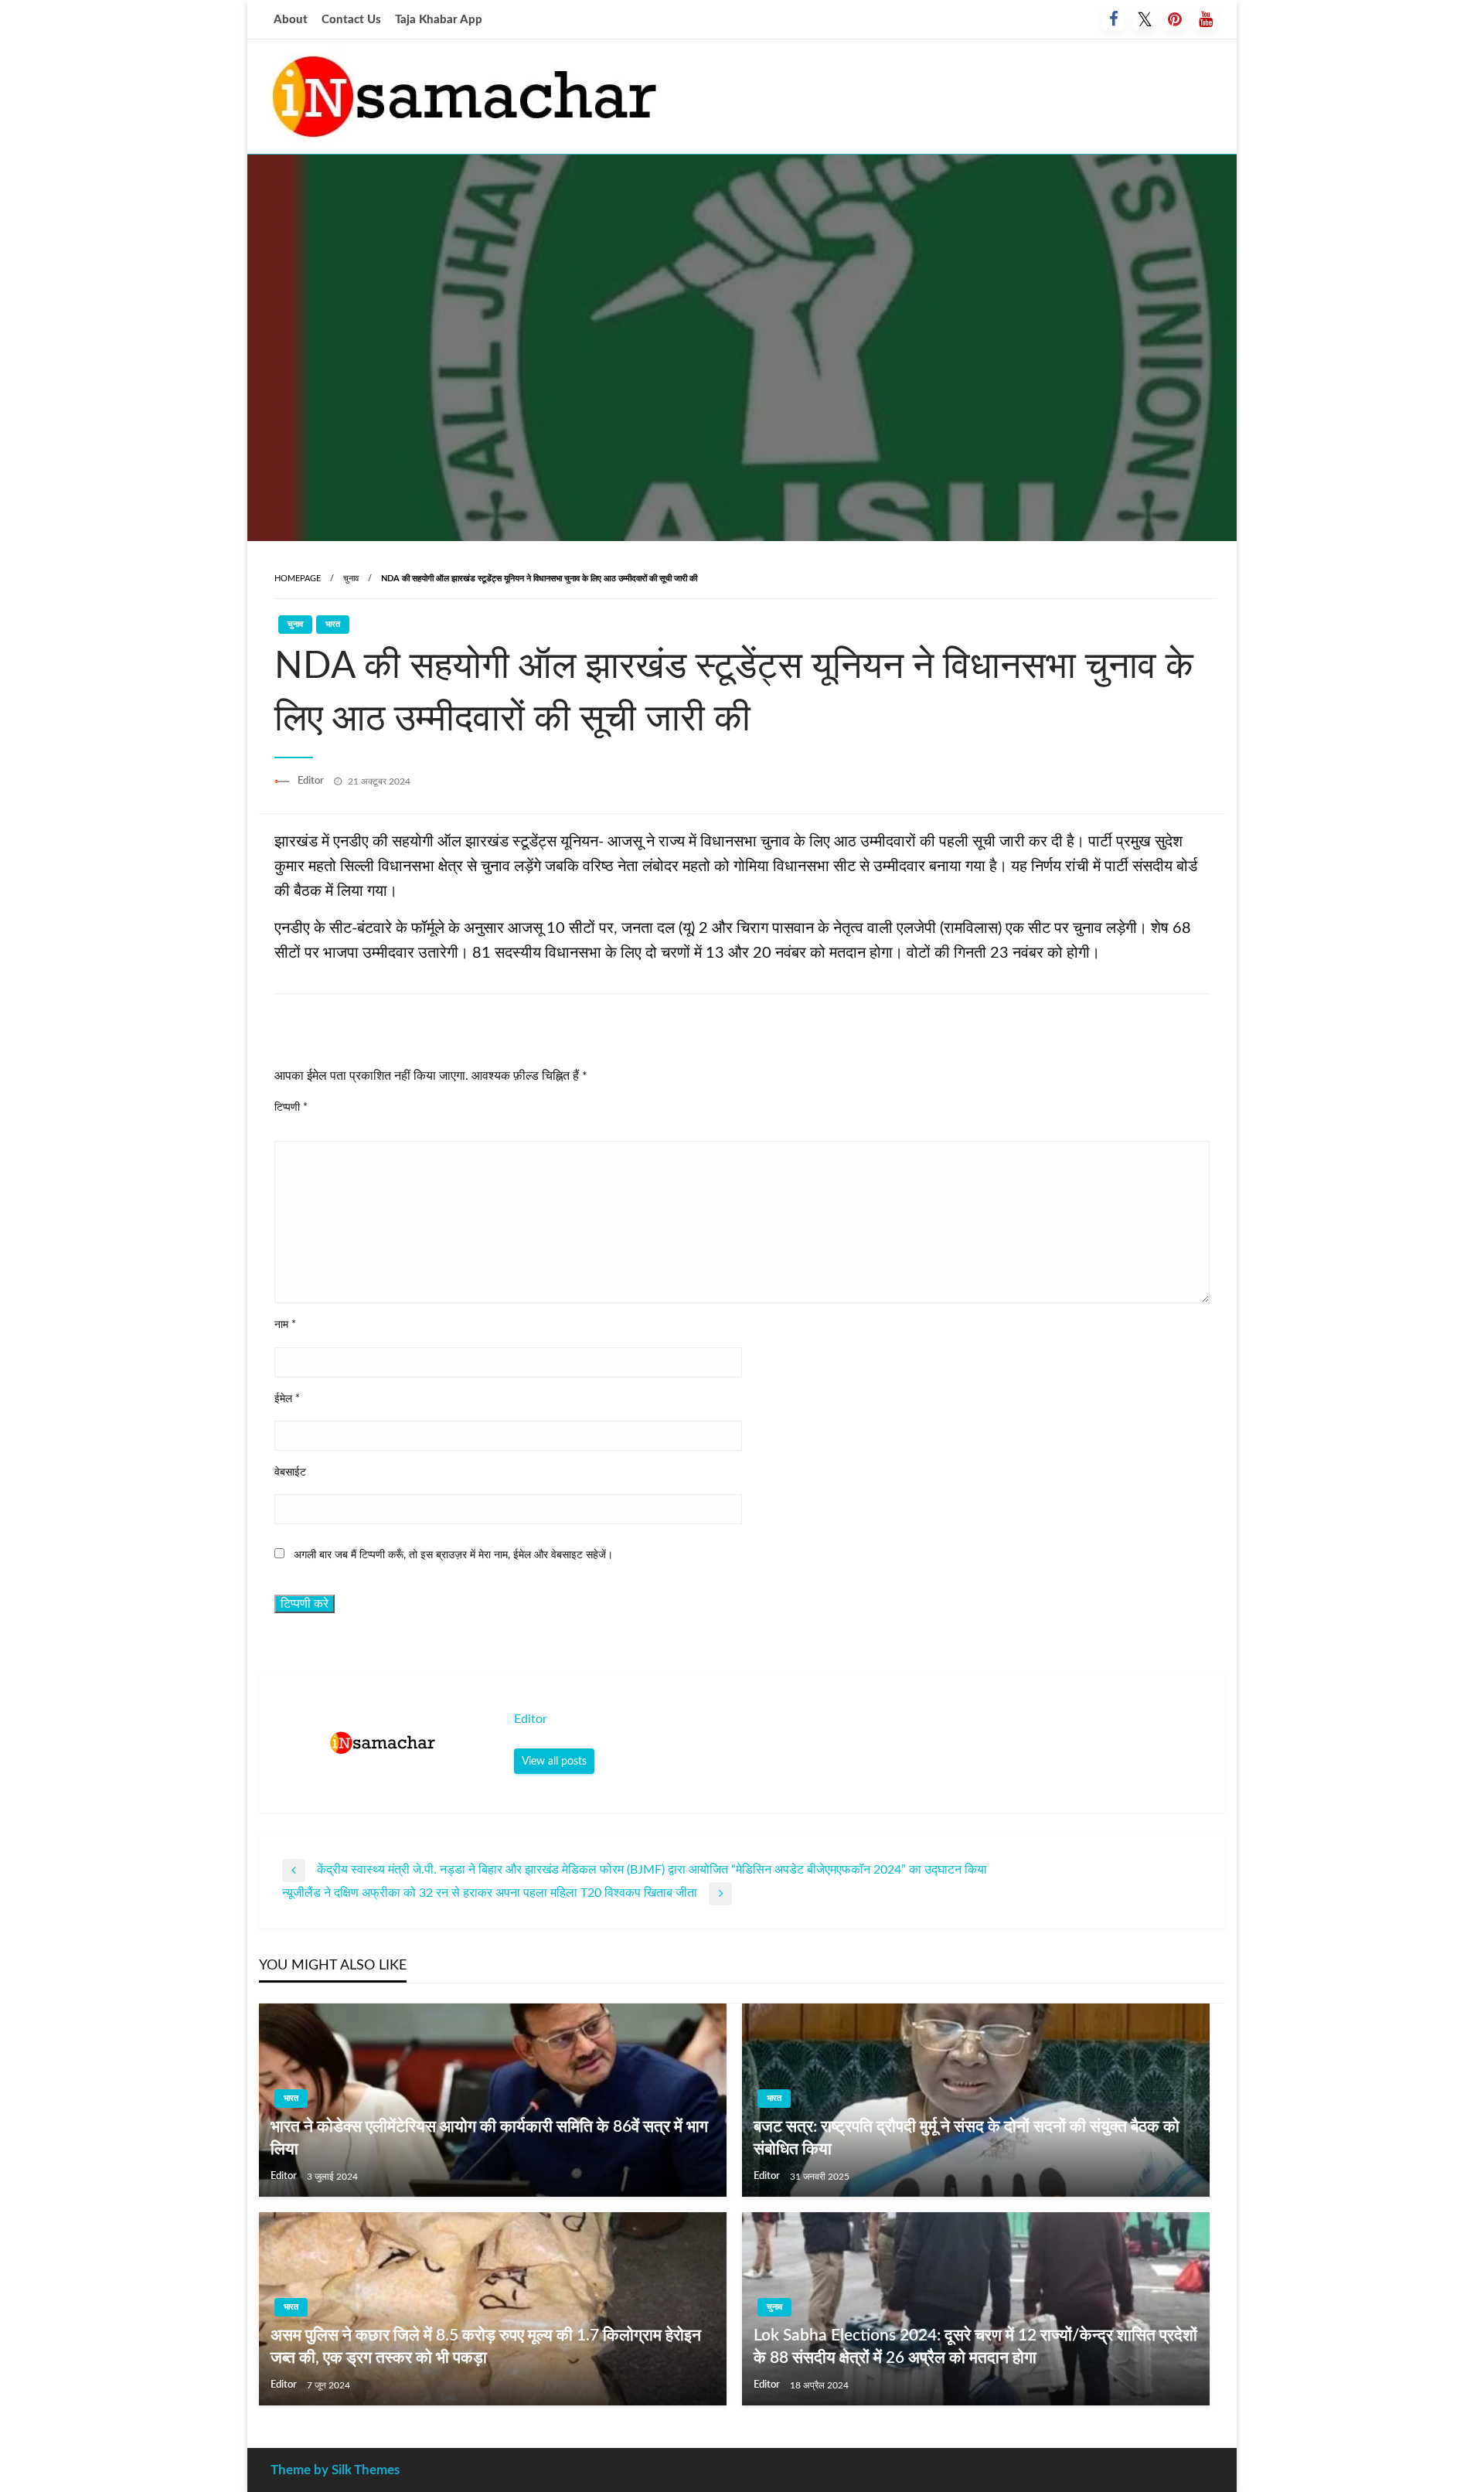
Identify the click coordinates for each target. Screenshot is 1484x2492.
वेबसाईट (290, 1472)
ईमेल (287, 1399)
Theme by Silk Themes (335, 2470)
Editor (312, 781)
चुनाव (351, 579)
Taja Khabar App (439, 20)
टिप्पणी (291, 1108)
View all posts (554, 1761)
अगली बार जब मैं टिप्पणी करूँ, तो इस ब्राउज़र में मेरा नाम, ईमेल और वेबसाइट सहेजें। (453, 1555)
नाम (285, 1325)
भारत (333, 624)
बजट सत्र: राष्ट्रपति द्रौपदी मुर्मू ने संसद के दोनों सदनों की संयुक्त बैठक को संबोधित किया (967, 2138)
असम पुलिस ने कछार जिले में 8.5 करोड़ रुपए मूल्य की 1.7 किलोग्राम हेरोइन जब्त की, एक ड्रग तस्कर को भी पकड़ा (486, 2347)
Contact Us (351, 20)
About (291, 20)
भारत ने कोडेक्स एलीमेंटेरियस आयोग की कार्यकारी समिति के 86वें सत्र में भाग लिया (489, 2138)
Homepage (298, 579)
